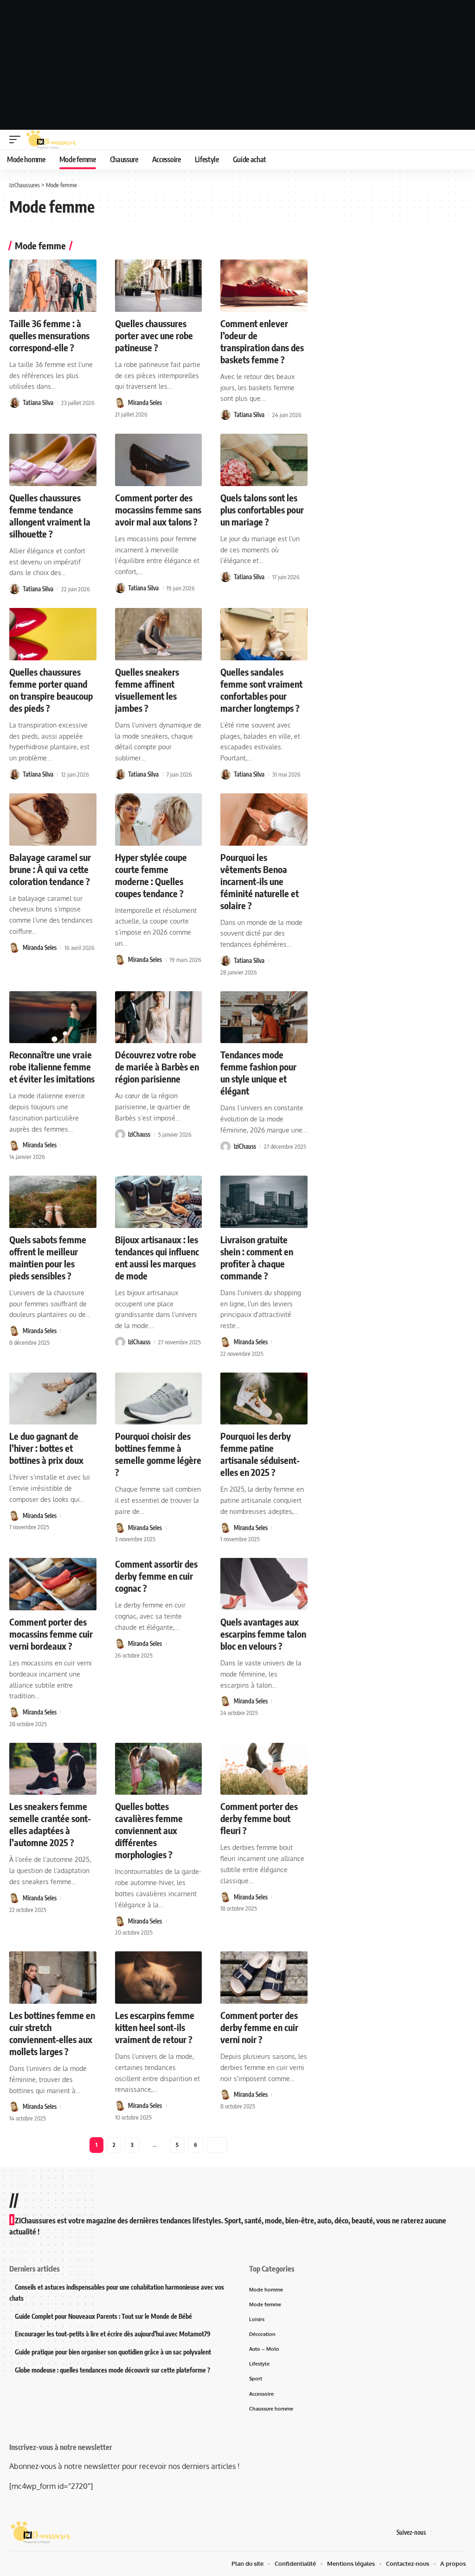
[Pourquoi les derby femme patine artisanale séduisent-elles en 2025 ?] (264, 1399)
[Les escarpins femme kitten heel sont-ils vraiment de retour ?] (159, 1978)
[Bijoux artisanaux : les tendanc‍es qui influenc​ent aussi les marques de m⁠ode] (159, 1202)
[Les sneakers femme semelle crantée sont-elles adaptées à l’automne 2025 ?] (53, 1769)
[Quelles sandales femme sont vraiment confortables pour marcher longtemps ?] (264, 634)
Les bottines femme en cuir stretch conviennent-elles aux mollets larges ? (52, 2033)
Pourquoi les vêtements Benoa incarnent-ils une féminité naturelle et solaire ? (260, 881)
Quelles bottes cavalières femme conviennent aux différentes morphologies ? (149, 1830)
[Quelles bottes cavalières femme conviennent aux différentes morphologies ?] (159, 1769)
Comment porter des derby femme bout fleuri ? (259, 1818)
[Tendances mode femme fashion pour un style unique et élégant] (264, 1017)
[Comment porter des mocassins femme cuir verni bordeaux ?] (53, 1584)
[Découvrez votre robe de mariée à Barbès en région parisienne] (159, 1017)
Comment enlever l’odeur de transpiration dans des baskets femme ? (262, 341)
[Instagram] (461, 2533)
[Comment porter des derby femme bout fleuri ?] (264, 1769)
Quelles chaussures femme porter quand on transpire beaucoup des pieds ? (51, 690)
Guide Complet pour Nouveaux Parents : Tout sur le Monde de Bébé (103, 2316)
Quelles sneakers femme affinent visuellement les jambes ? (147, 690)
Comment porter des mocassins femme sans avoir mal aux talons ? (158, 510)
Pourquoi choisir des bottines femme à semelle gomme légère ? (158, 1454)
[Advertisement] (237, 65)
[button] (17, 139)
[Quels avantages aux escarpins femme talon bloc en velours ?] (264, 1584)
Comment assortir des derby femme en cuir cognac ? (156, 1576)
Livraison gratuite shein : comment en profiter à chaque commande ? (257, 1257)
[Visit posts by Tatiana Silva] (14, 403)
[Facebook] (438, 2533)
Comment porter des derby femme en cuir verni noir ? (259, 2027)
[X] (449, 2533)
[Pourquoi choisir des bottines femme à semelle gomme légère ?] (159, 1399)
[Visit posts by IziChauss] (120, 1134)
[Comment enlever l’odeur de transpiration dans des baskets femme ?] (264, 286)
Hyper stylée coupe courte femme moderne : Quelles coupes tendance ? (151, 875)
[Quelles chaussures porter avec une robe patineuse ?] (159, 286)
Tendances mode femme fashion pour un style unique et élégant (258, 1073)
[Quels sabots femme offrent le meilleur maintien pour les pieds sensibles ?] (53, 1202)
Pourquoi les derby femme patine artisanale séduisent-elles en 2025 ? (260, 1454)
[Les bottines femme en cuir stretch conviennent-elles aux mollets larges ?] (53, 1978)
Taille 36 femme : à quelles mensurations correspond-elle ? (49, 335)
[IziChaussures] (51, 139)
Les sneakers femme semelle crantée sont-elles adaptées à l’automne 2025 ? (50, 1824)
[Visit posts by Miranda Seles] (120, 403)
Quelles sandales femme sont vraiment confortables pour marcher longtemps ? (261, 690)
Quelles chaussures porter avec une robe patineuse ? (154, 335)
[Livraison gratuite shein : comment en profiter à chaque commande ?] (264, 1202)
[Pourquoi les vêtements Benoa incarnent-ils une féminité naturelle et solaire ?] (264, 820)
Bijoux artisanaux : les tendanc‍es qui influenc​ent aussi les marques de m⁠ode (157, 1257)
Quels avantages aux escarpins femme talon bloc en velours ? (263, 1634)
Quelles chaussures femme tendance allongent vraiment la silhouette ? (50, 516)
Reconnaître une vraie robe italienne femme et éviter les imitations (52, 1066)
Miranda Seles (145, 403)
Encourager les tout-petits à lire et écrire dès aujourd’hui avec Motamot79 (113, 2334)
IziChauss (139, 1134)
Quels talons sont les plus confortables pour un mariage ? (262, 510)
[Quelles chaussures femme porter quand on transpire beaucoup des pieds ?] (53, 634)
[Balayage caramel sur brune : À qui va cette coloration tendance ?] (53, 820)
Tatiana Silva (38, 403)
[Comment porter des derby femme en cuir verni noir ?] (264, 1978)
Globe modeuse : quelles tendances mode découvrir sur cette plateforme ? (112, 2370)
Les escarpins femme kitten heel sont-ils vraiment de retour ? (155, 2027)
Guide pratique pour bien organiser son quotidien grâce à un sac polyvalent (113, 2352)
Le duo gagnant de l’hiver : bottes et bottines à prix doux (46, 1448)
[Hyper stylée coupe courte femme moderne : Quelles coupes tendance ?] (159, 820)
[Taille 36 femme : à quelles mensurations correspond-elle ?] (53, 286)
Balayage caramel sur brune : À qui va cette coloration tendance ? (50, 869)
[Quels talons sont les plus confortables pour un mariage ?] (264, 460)
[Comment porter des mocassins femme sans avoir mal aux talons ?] (159, 460)
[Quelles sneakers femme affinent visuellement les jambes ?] (159, 634)
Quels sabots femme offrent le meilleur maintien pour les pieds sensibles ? (48, 1257)
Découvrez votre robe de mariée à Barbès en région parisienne (157, 1066)
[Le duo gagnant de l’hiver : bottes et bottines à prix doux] (53, 1399)
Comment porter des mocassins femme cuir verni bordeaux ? (51, 1634)
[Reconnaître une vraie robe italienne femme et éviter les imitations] (53, 1017)
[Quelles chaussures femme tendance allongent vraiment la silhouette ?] (53, 460)
